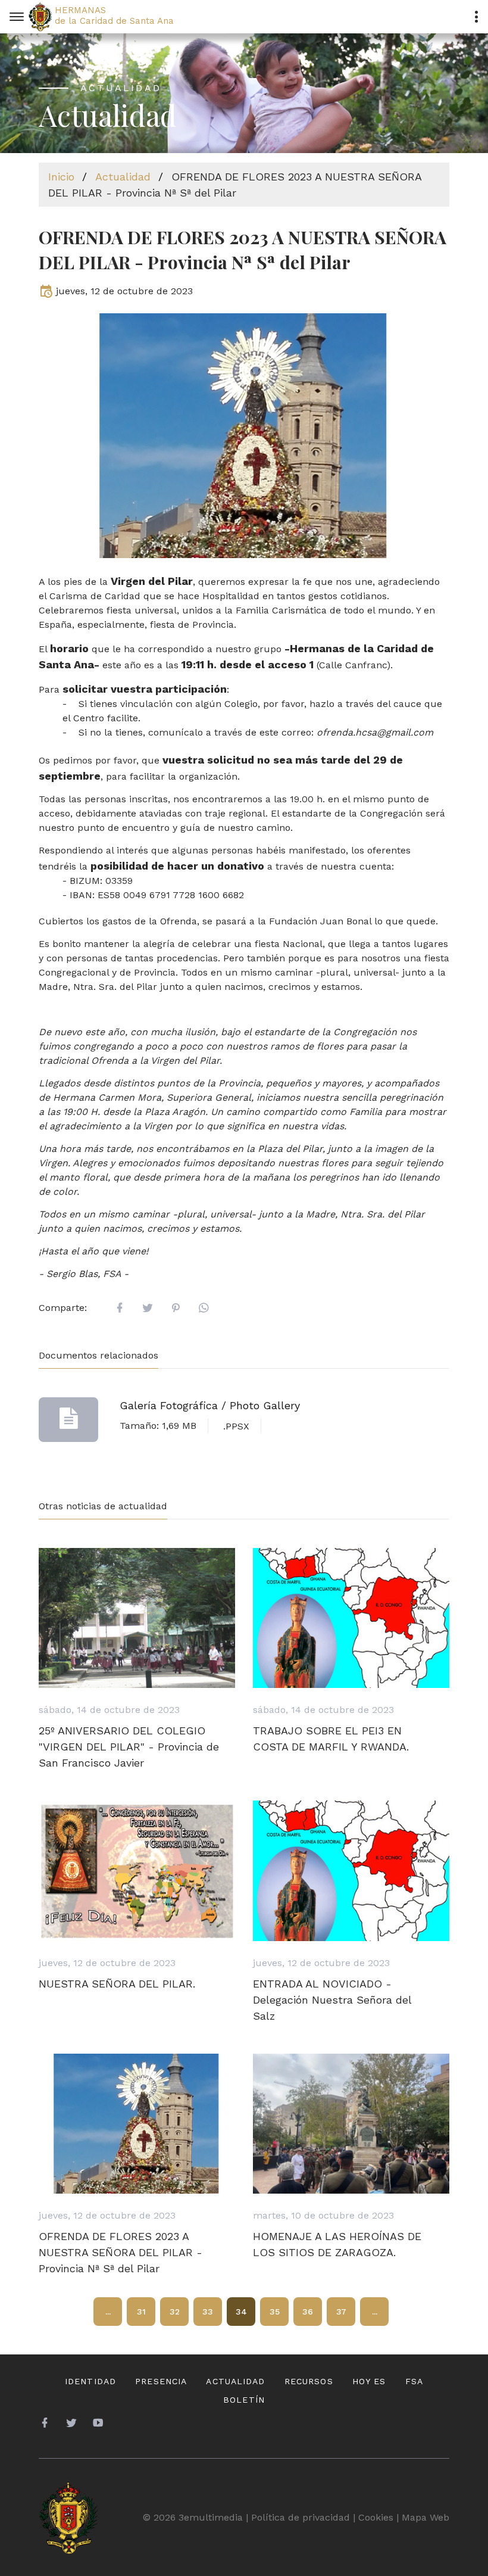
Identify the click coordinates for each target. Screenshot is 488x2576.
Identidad (90, 2381)
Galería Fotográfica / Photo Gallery (210, 1405)
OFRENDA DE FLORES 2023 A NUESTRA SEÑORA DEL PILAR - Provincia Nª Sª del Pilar (121, 2252)
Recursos (309, 2381)
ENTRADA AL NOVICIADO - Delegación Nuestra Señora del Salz (332, 2000)
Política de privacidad (301, 2517)
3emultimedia (211, 2517)
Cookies (376, 2517)
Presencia (161, 2381)
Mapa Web (426, 2517)
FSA (414, 2381)
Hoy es (369, 2381)
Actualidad (123, 177)
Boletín (244, 2400)
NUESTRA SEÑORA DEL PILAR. (117, 1984)
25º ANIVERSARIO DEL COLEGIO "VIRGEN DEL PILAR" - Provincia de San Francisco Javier (129, 1747)
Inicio (61, 177)
